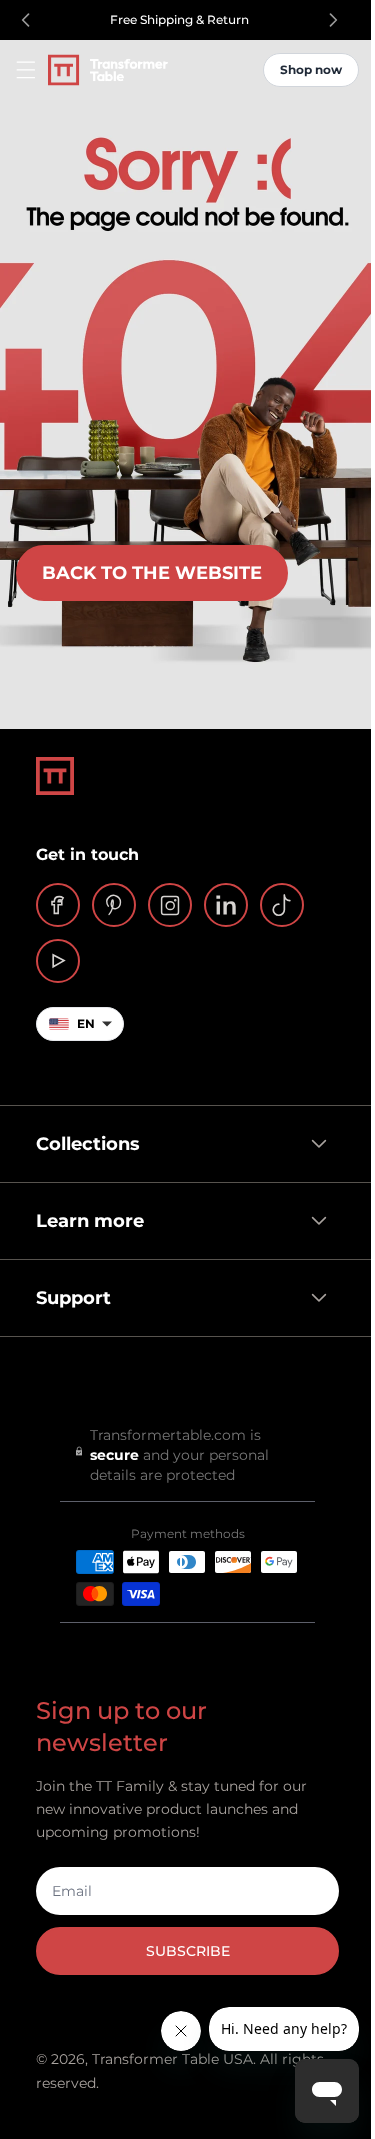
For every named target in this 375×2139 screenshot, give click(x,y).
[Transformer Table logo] (108, 70)
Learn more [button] (83, 1221)
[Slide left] (26, 20)
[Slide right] (333, 20)
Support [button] (66, 1298)
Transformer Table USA (172, 2059)
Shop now (311, 69)
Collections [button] (81, 1144)
